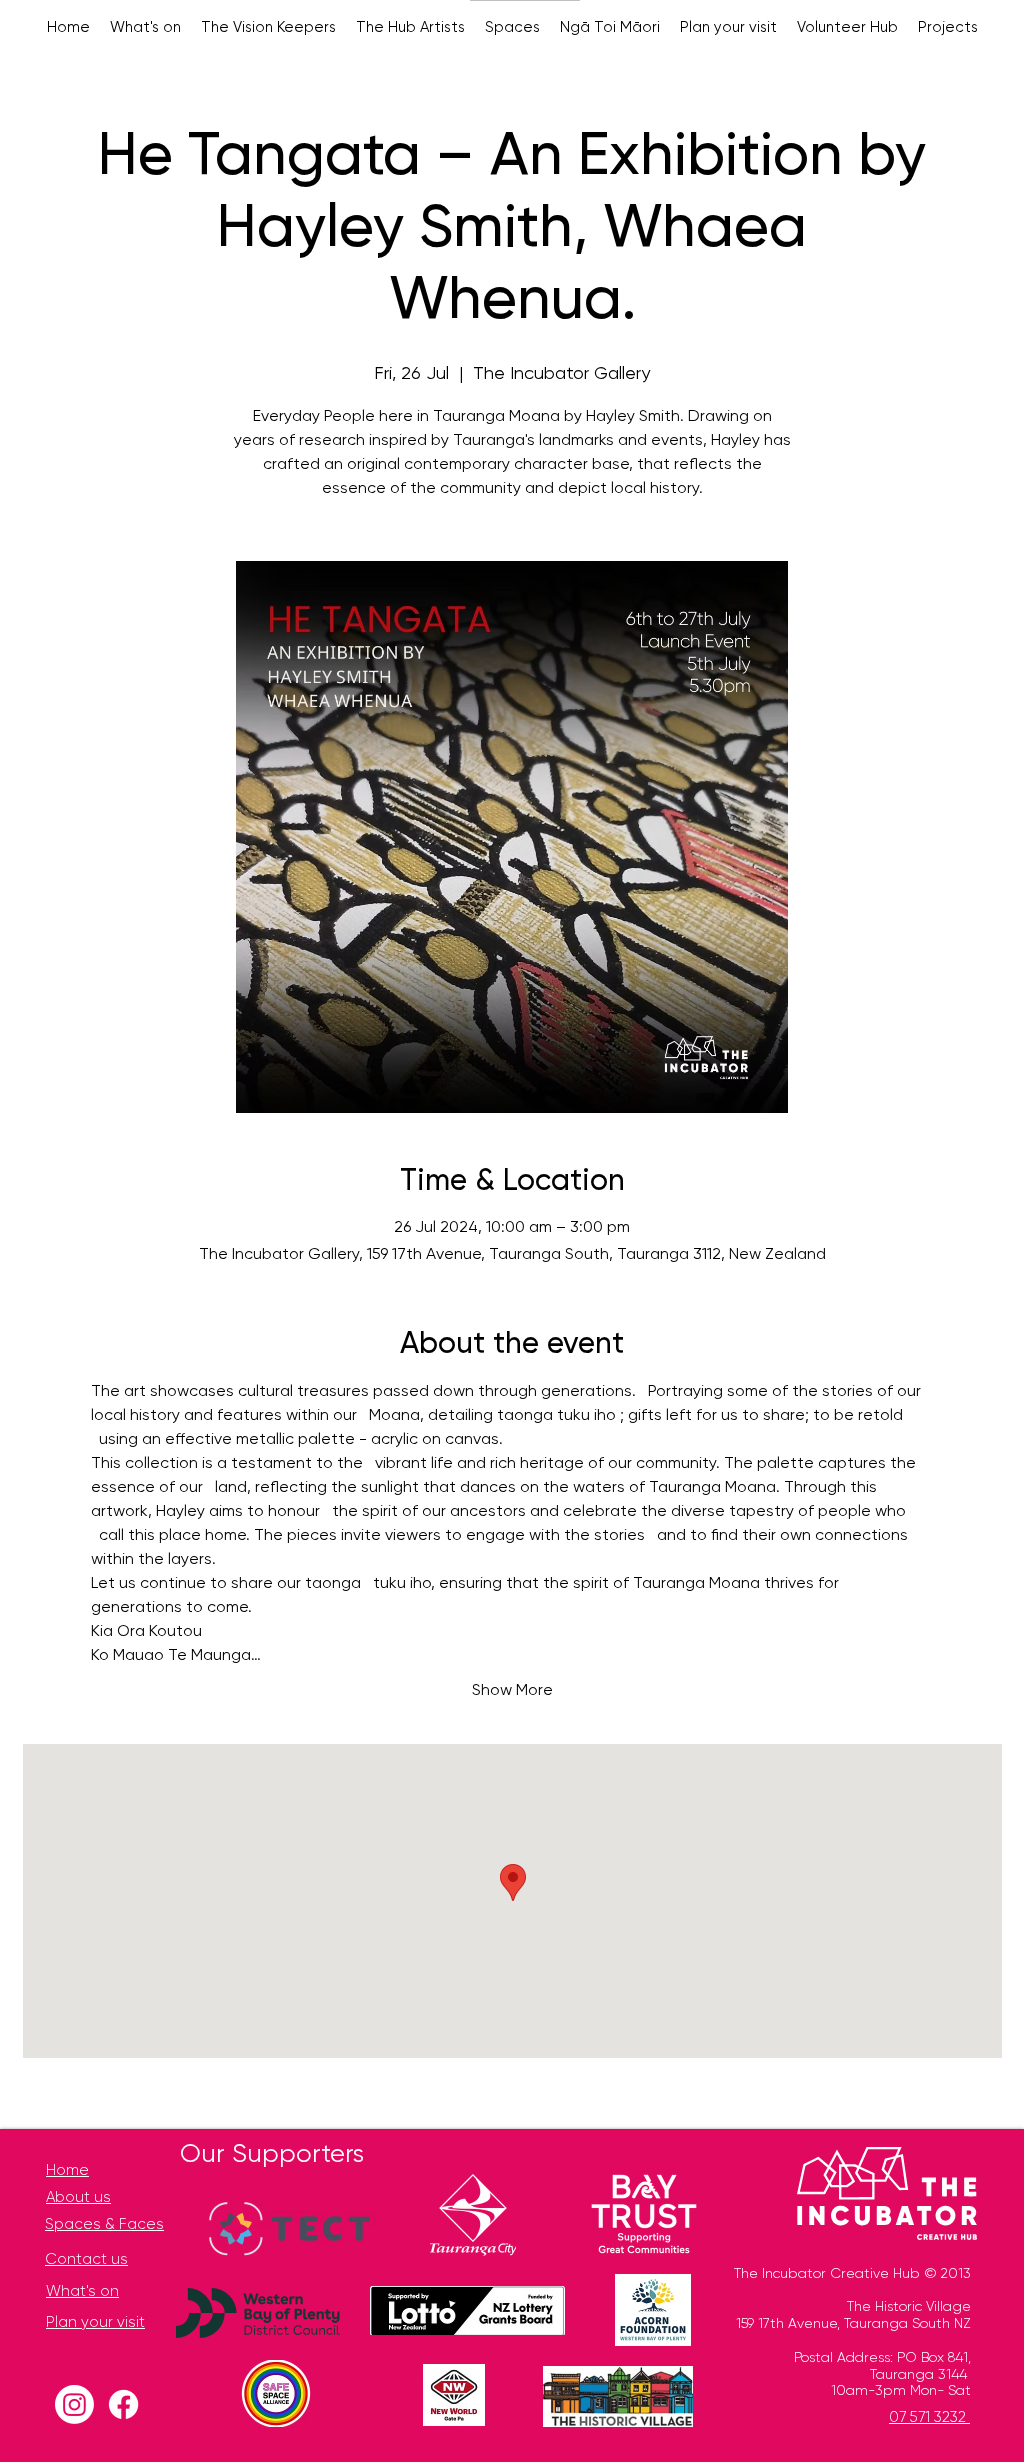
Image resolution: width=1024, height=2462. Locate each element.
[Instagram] (74, 2404)
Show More (512, 1691)
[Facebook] (123, 2404)
